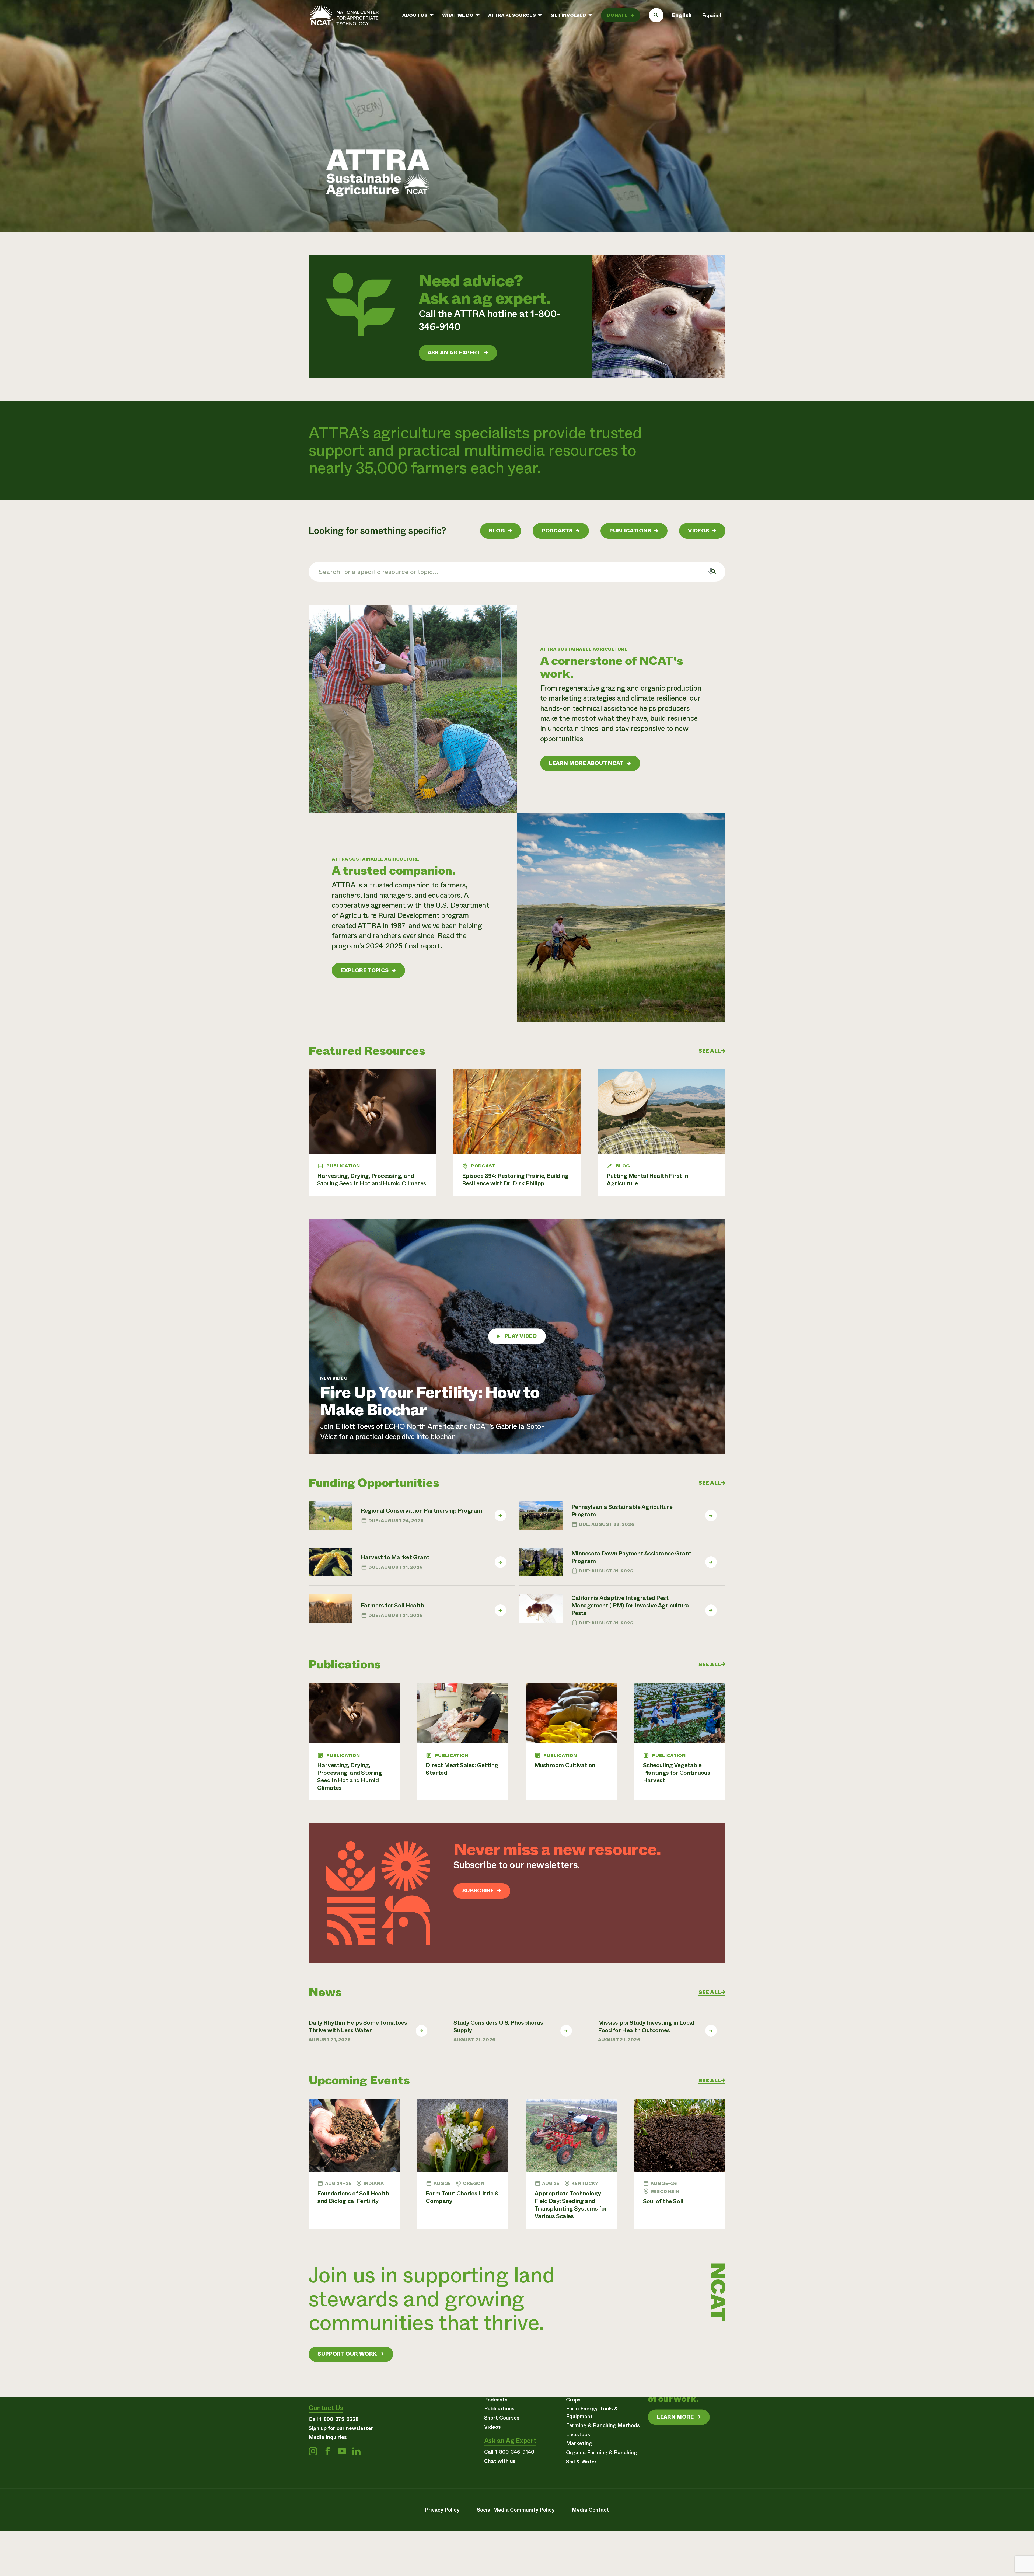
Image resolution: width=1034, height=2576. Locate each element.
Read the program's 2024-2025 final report (399, 941)
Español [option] (712, 15)
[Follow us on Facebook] (327, 2451)
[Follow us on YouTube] (342, 2451)
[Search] (656, 15)
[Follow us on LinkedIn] (356, 2451)
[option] (712, 16)
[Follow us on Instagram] (313, 2451)
